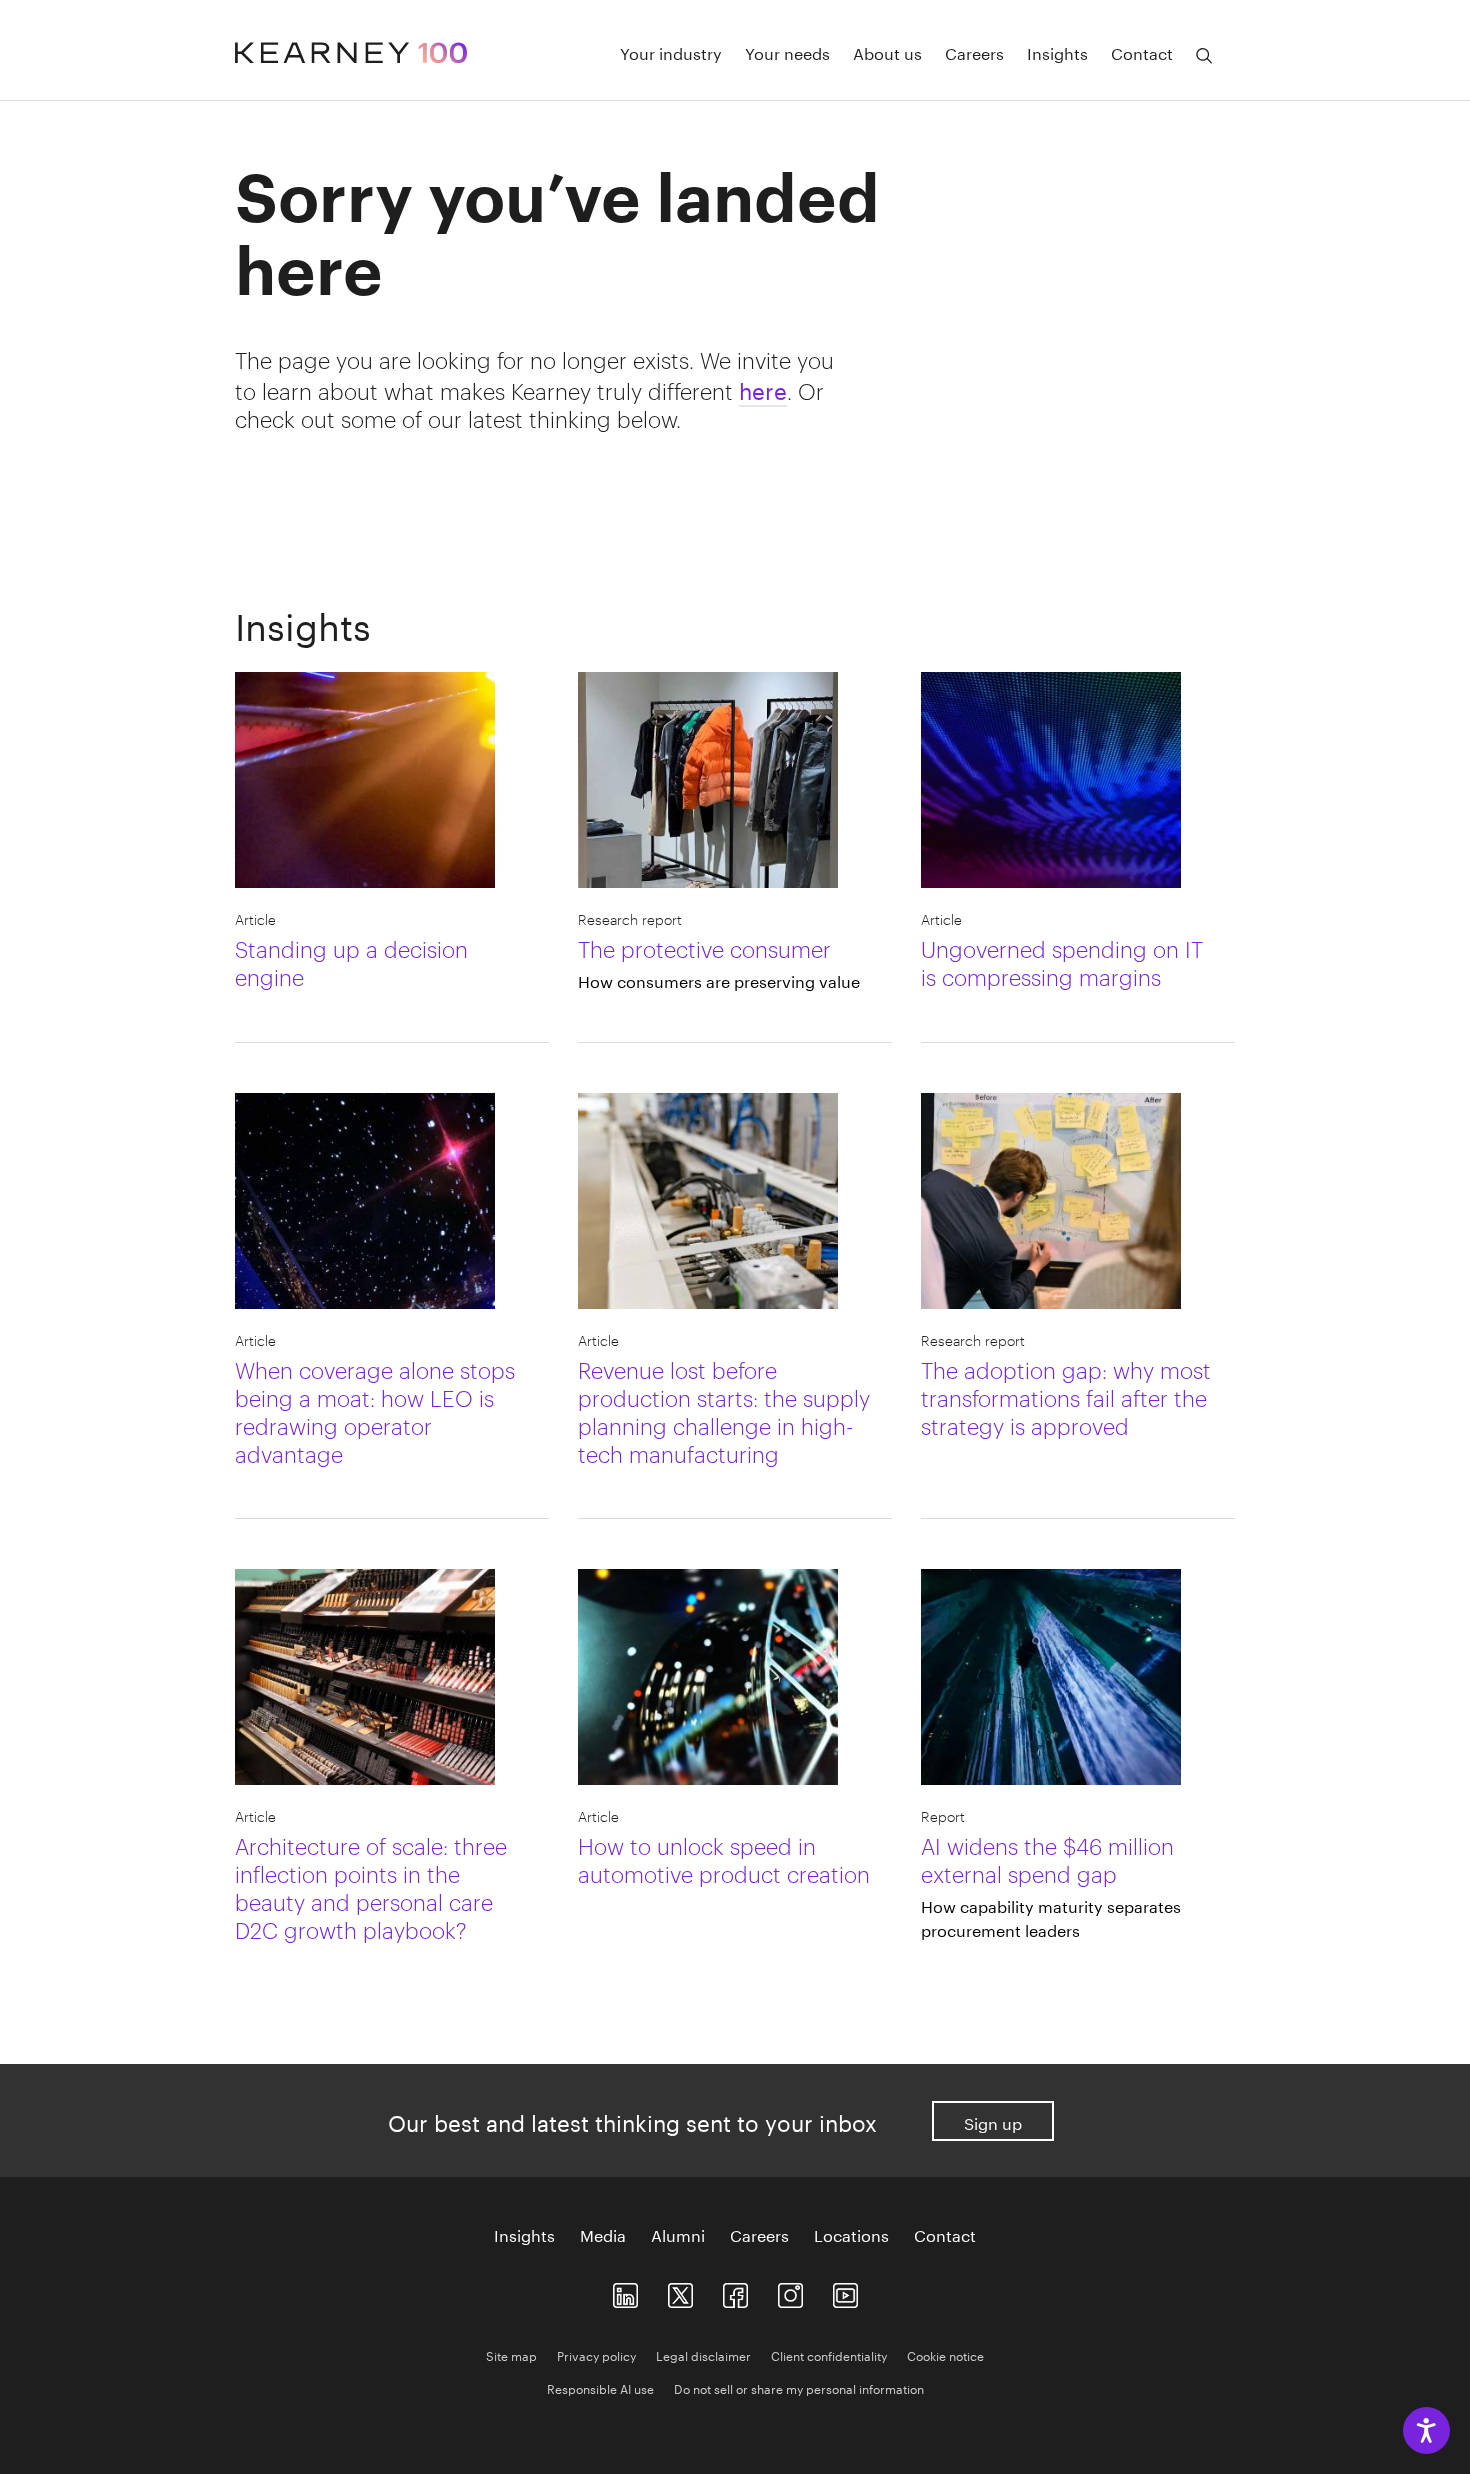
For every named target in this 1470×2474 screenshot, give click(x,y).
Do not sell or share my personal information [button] (799, 2387)
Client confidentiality (829, 2354)
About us (887, 52)
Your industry (671, 52)
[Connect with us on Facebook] (735, 2290)
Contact (1142, 52)
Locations (851, 2234)
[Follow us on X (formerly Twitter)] (680, 2290)
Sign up (993, 2121)
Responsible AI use (600, 2387)
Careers (974, 52)
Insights (1057, 52)
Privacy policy (596, 2354)
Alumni (678, 2234)
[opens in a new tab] (790, 2290)
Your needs (787, 52)
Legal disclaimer (703, 2354)
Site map (511, 2354)
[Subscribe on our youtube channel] (845, 2290)
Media (603, 2234)
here (763, 388)
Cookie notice (945, 2354)
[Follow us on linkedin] (625, 2290)
